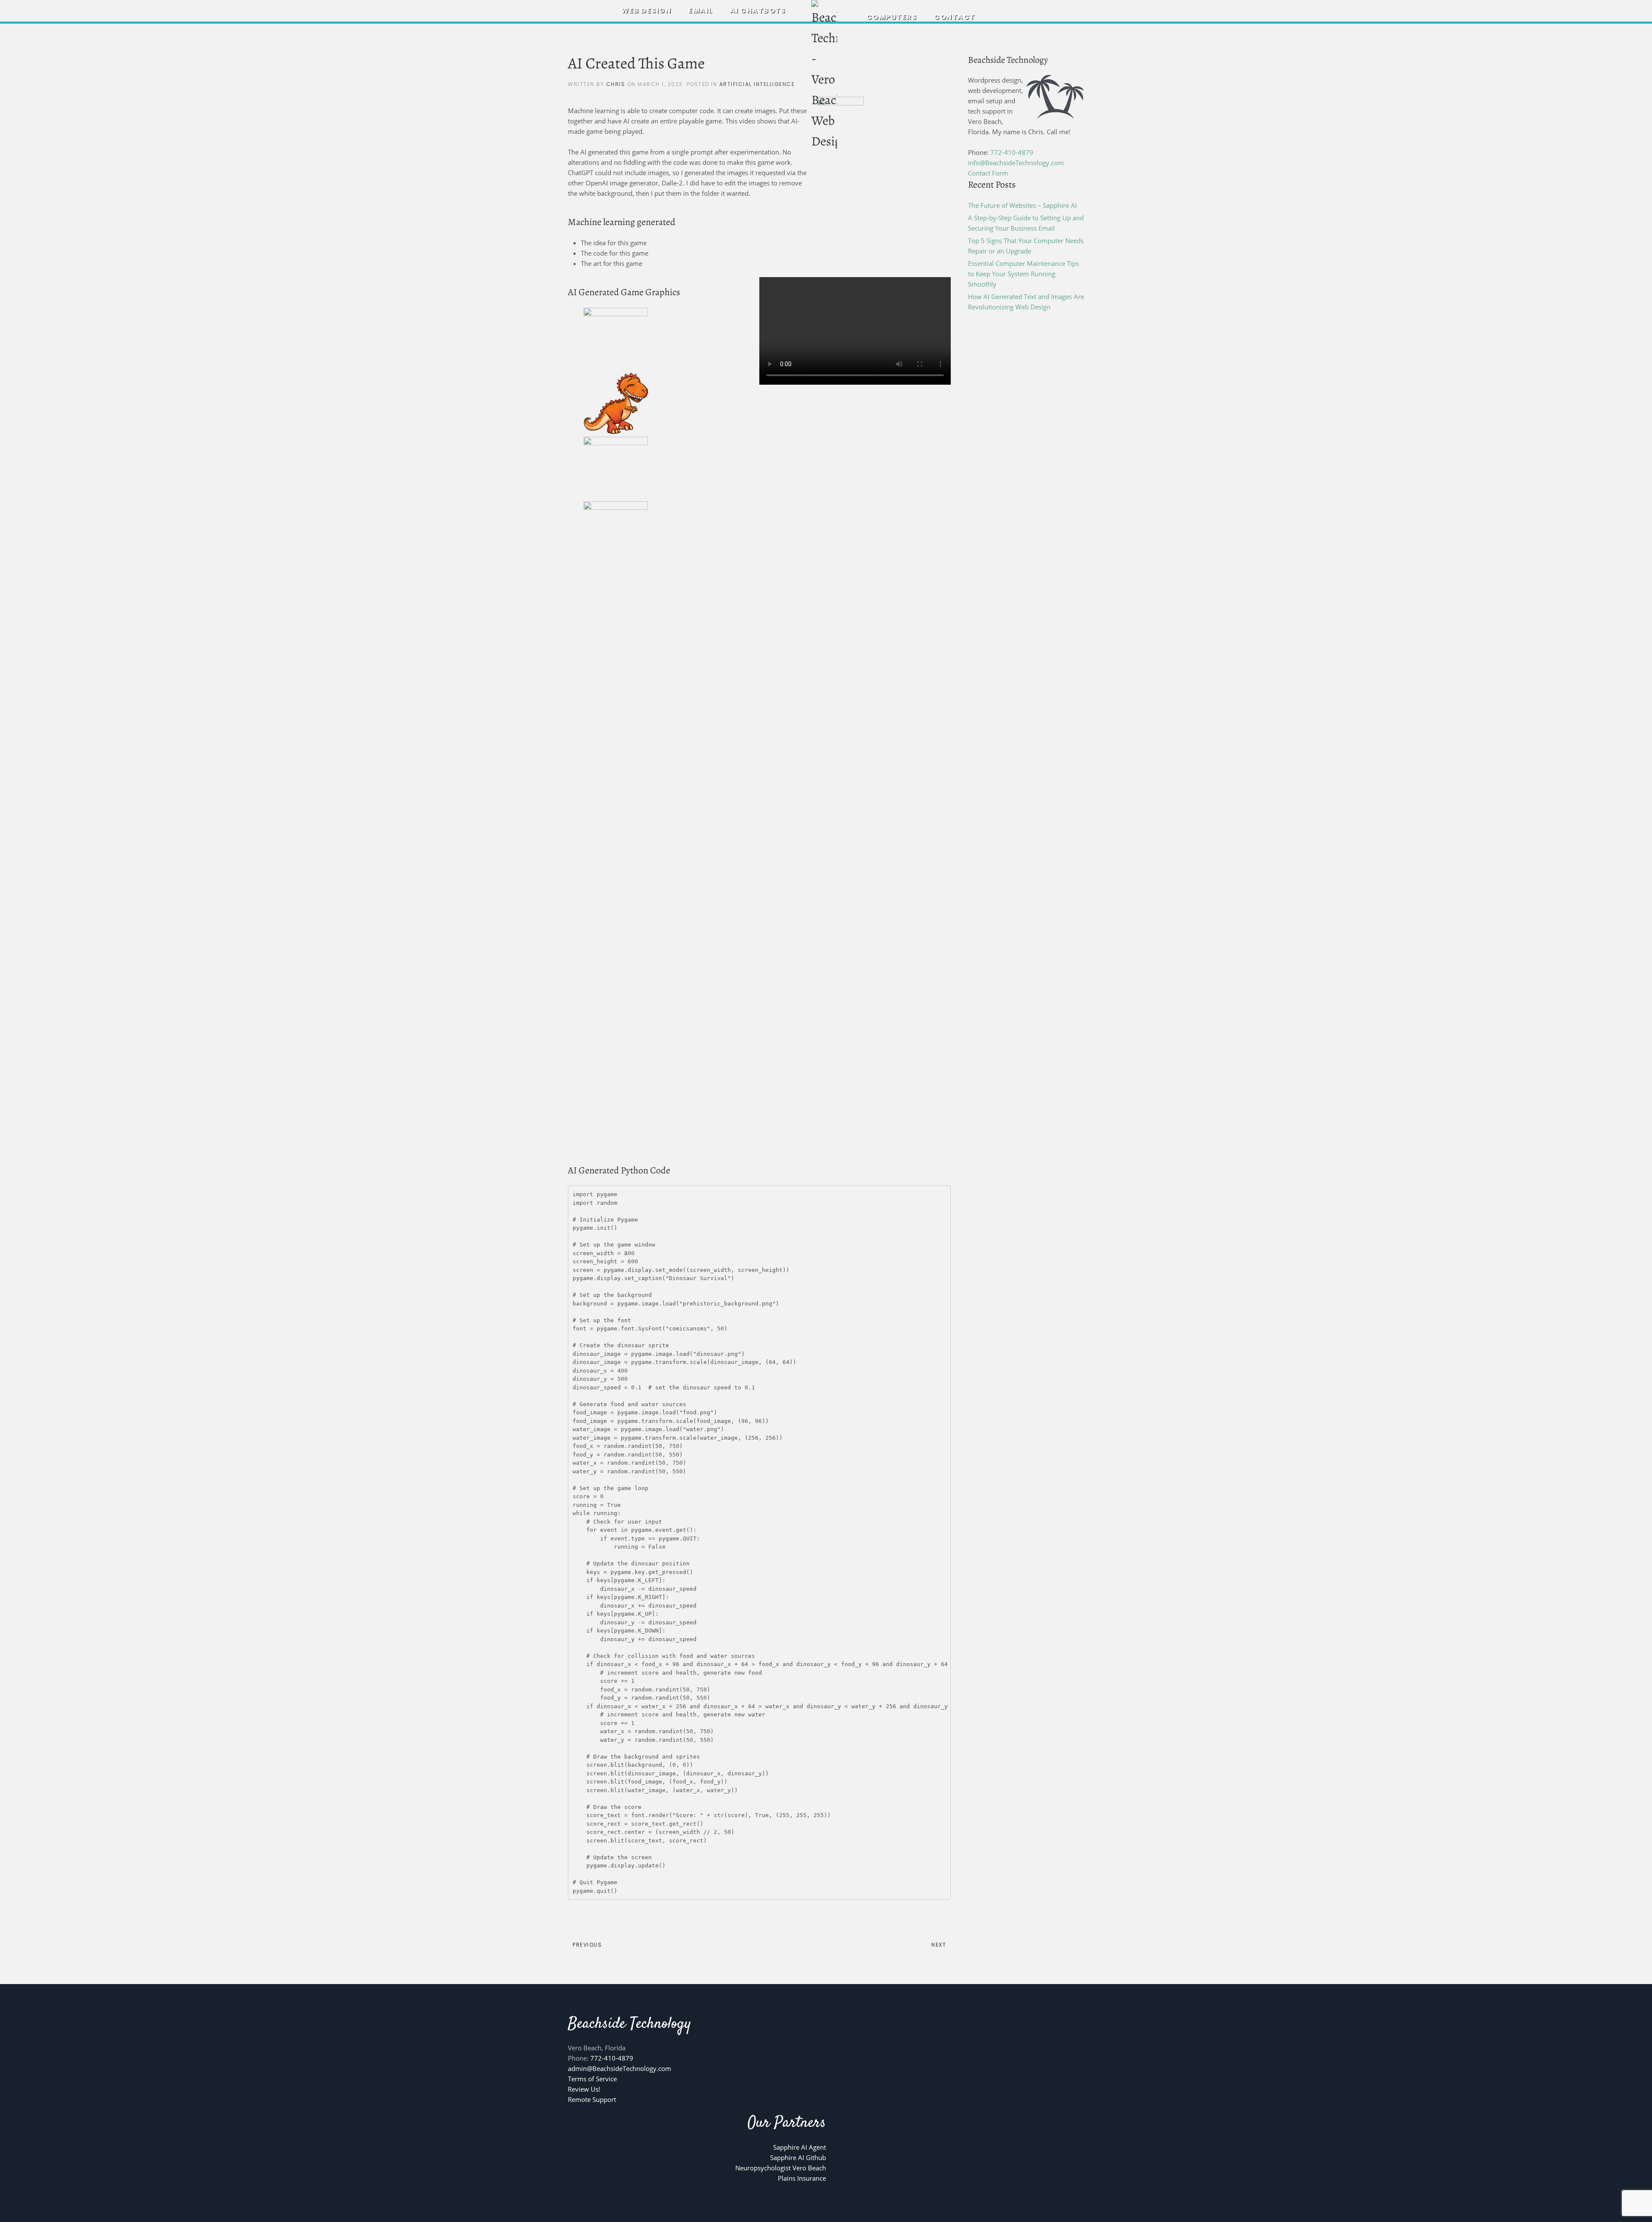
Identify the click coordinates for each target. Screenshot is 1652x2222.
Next (939, 1945)
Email (701, 11)
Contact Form (988, 173)
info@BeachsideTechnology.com (1016, 163)
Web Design (646, 11)
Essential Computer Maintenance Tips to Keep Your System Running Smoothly (1023, 274)
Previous (587, 1945)
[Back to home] (826, 76)
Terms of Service (592, 2079)
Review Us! (584, 2089)
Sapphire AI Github (798, 2157)
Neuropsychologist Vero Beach (781, 2168)
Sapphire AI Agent (800, 2147)
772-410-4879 (1012, 152)
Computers (892, 17)
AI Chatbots (758, 11)
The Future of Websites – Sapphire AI (1022, 205)
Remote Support (592, 2099)
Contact (955, 17)
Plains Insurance (802, 2178)
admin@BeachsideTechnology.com (619, 2068)
